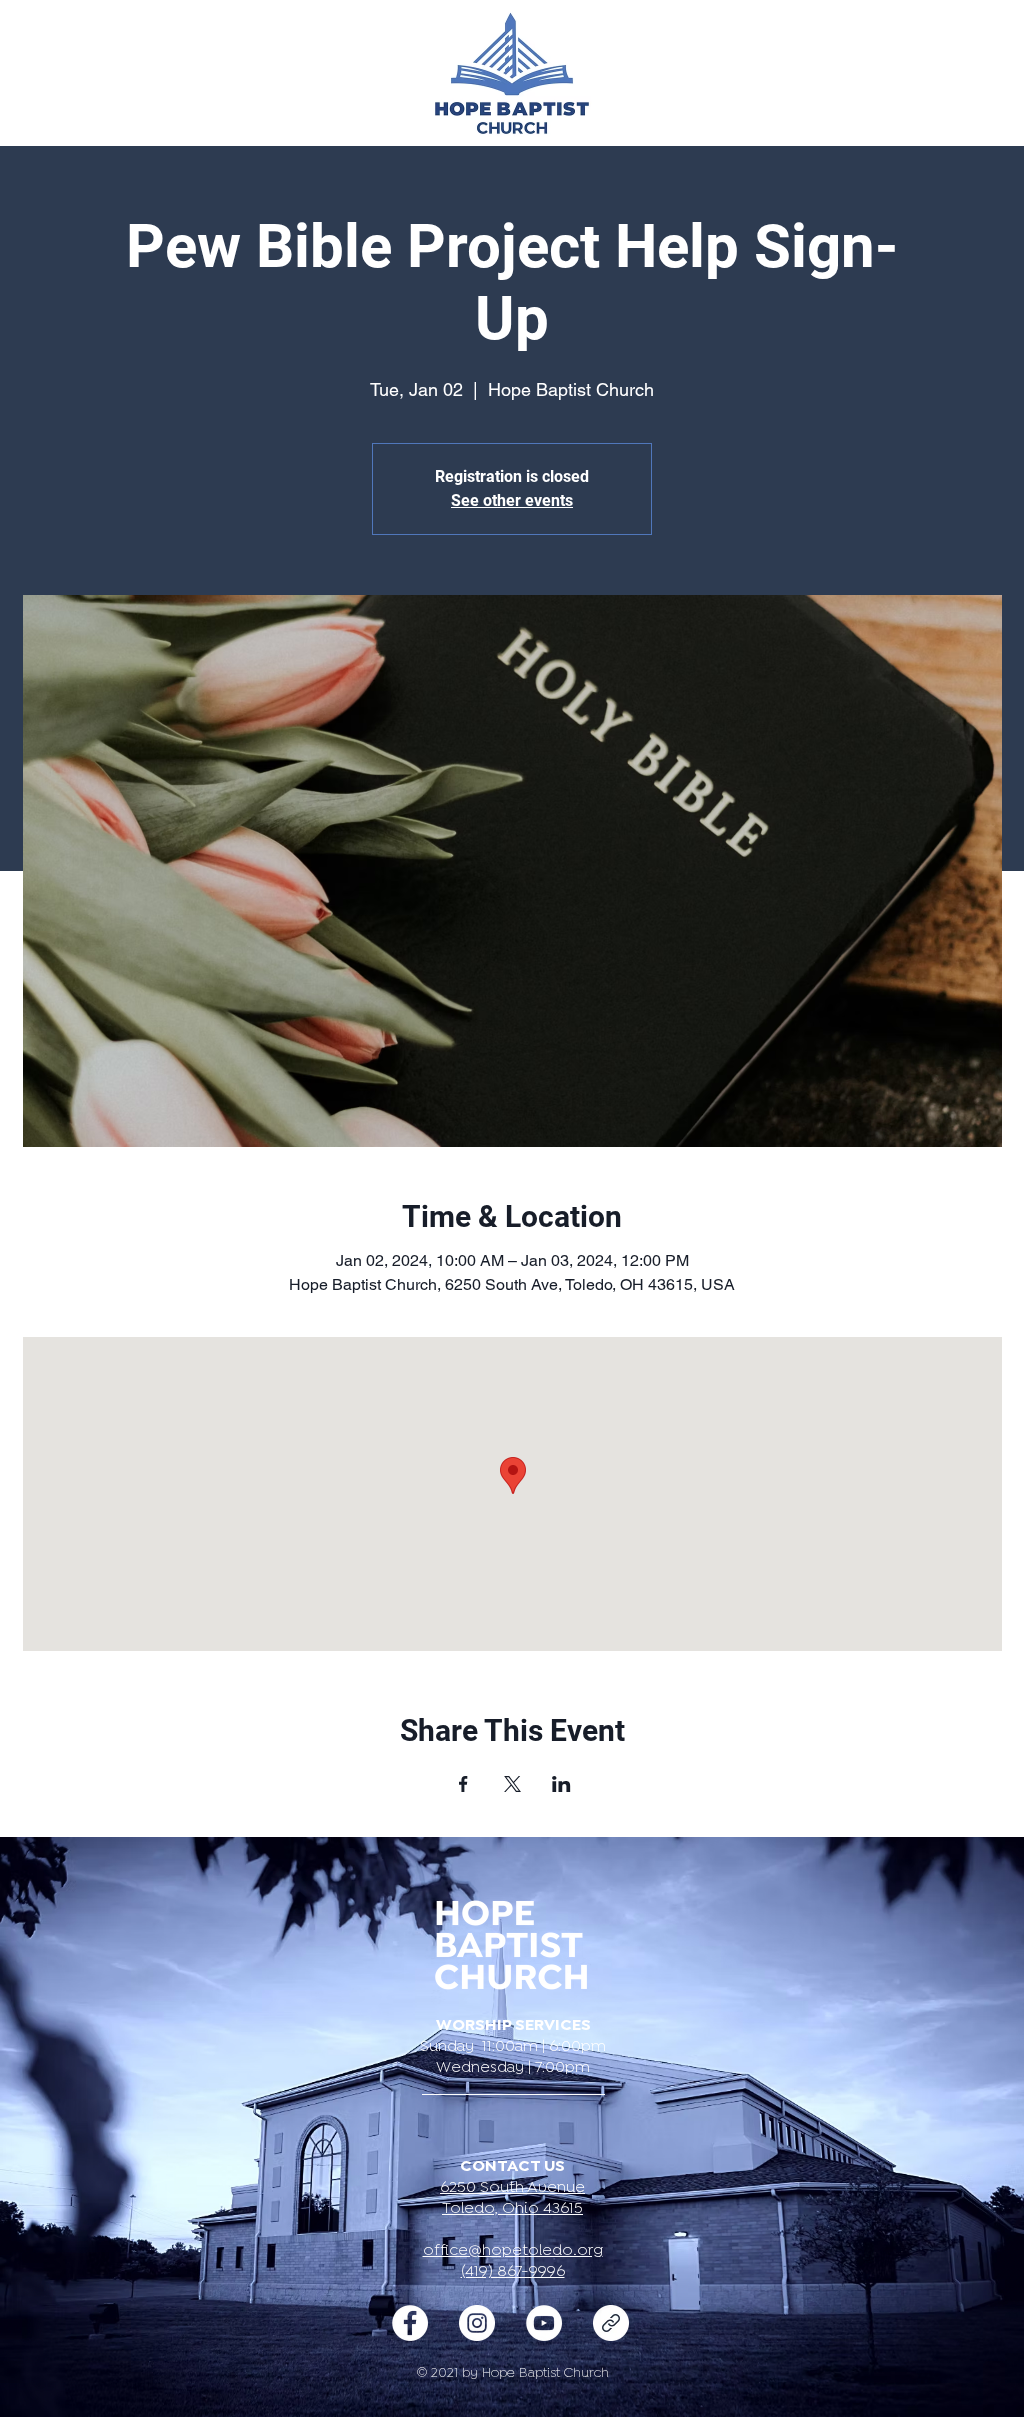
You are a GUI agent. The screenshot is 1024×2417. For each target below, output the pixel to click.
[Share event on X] (512, 1784)
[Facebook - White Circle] (410, 2323)
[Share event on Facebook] (463, 1784)
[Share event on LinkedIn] (561, 1784)
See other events (512, 500)
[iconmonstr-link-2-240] (611, 2323)
